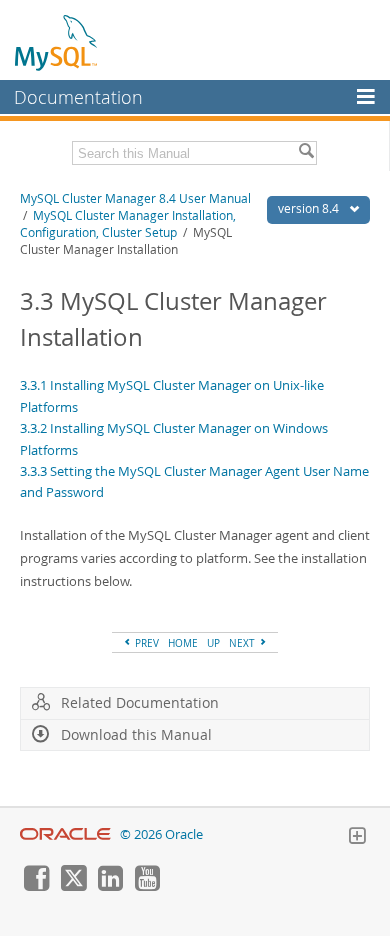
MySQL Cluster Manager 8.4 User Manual (135, 198)
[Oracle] (65, 834)
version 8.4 (310, 208)
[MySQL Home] (57, 42)
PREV (145, 643)
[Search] (306, 153)
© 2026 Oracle (161, 834)
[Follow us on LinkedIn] (110, 886)
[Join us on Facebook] (36, 886)
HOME (183, 643)
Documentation (78, 97)
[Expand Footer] (357, 838)
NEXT (243, 643)
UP (213, 643)
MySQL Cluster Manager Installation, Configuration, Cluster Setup (128, 224)
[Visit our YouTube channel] (147, 886)
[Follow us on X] (73, 886)
